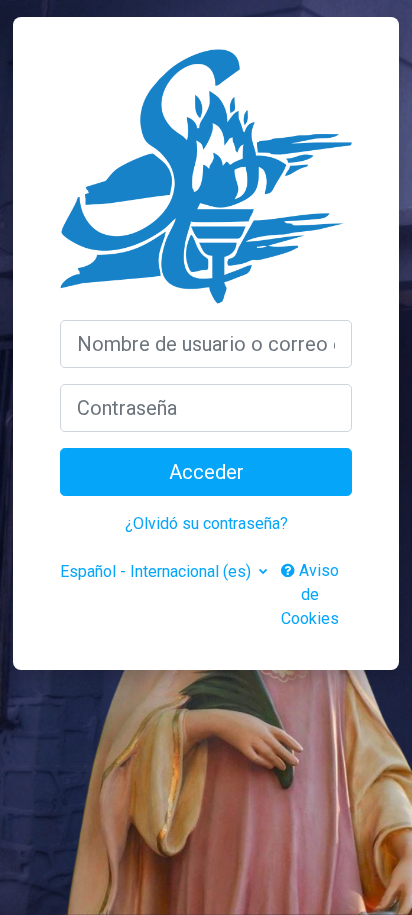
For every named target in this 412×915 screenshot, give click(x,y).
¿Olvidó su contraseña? (206, 523)
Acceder (206, 472)
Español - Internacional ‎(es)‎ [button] (157, 571)
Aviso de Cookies (310, 594)
